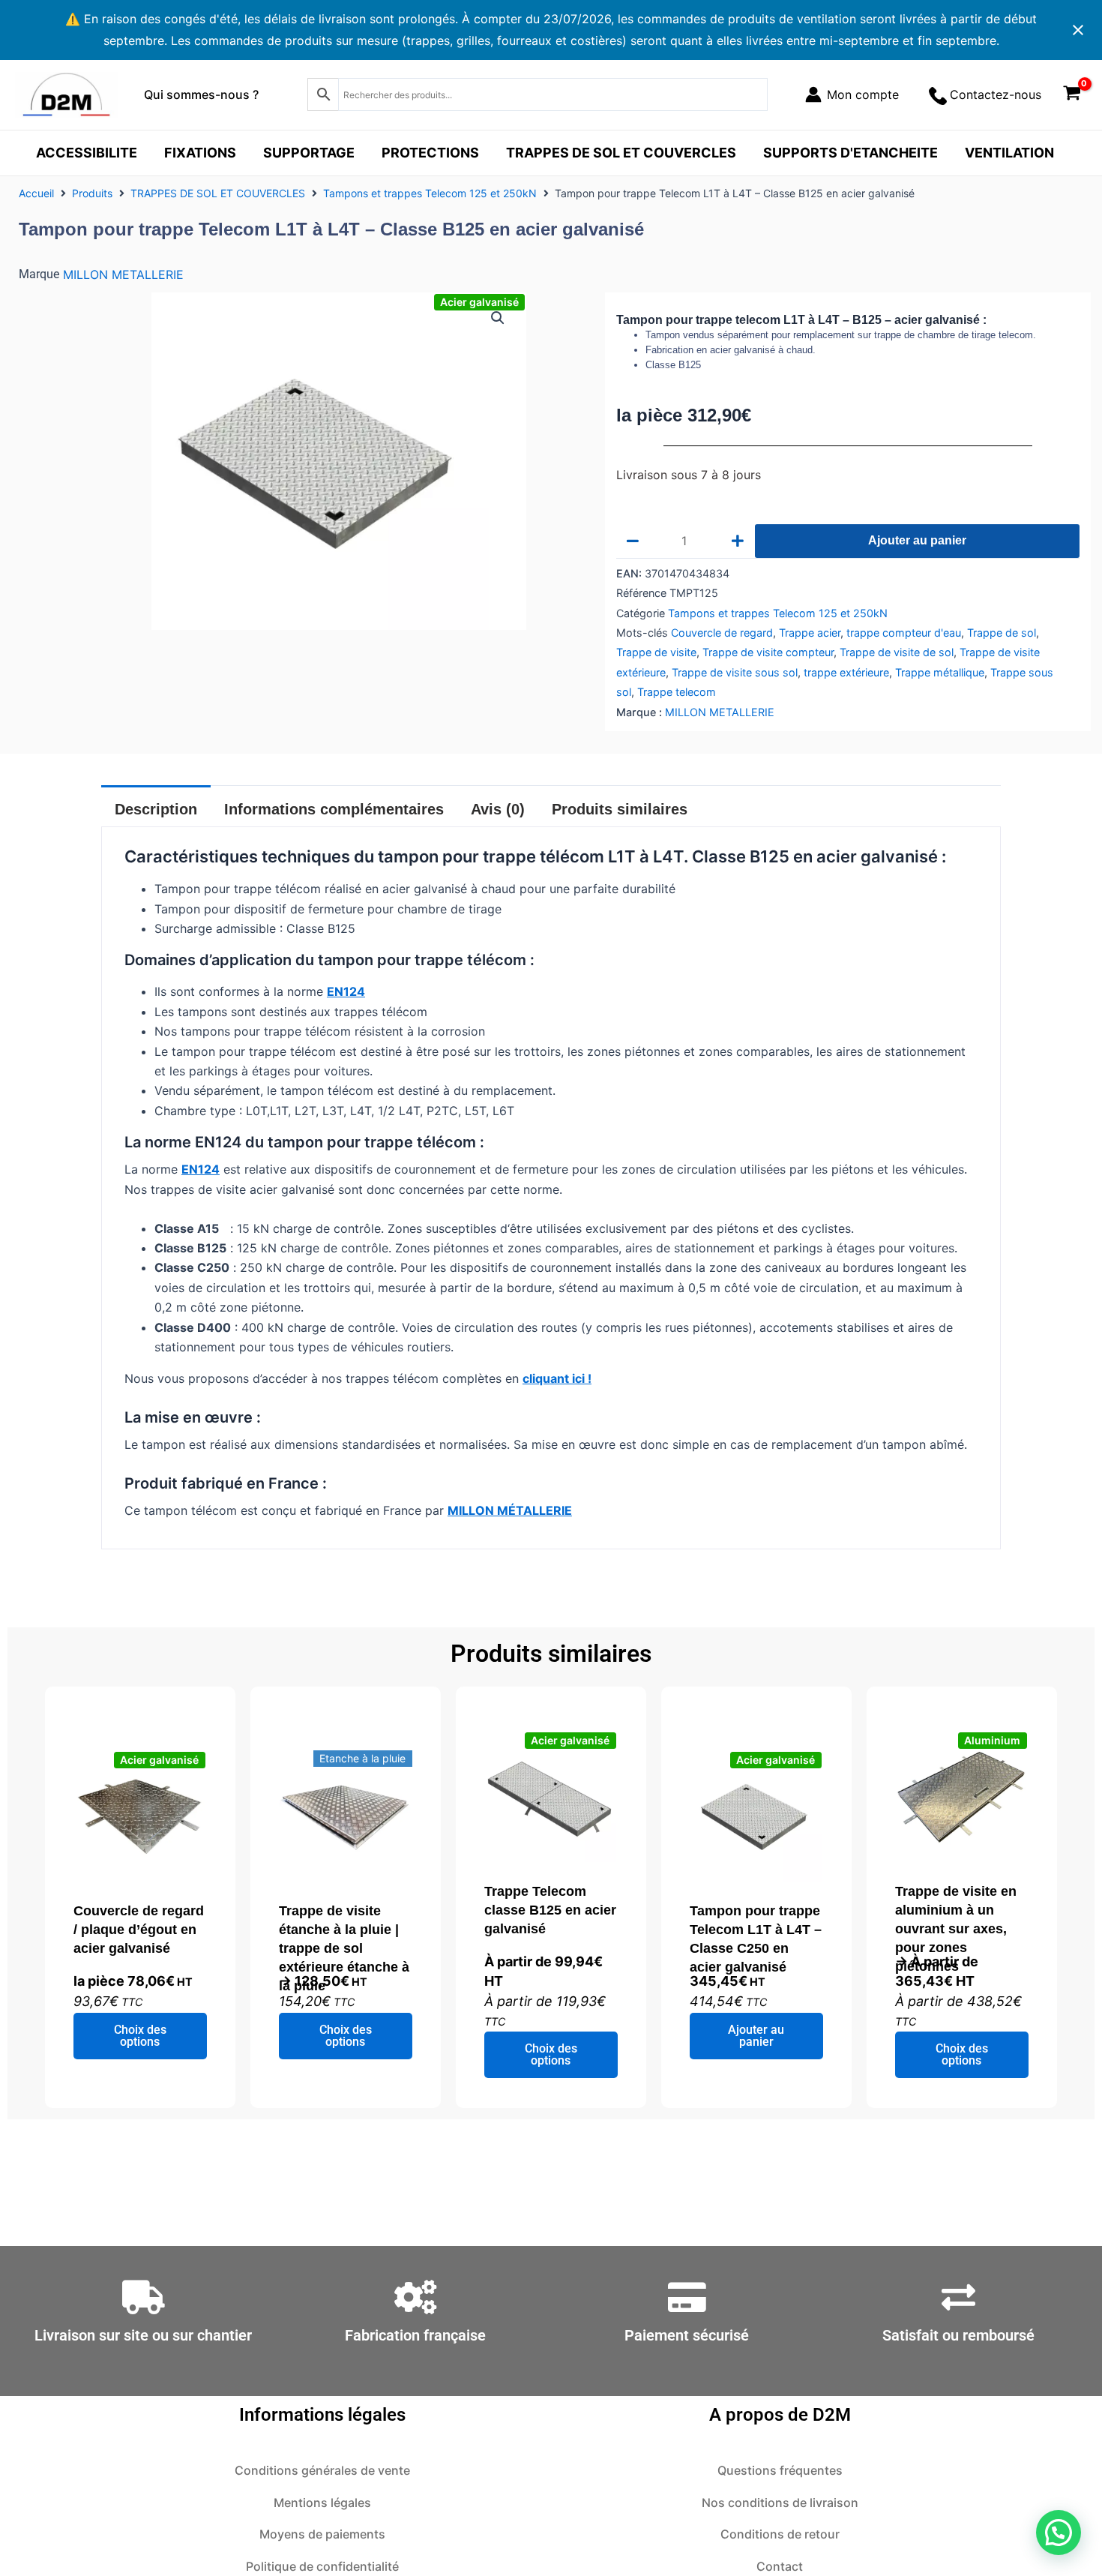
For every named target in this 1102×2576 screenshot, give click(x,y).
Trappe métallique (940, 672)
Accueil (36, 193)
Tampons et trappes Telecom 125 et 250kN (430, 193)
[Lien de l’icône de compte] (852, 94)
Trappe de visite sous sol (735, 672)
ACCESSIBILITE (87, 153)
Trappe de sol (1002, 633)
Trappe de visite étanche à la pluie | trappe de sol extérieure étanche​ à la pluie (344, 1948)
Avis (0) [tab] (498, 809)
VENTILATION (1009, 153)
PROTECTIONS (430, 153)
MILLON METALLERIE (123, 274)
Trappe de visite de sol (897, 652)
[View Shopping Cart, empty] (1072, 95)
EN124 (346, 991)
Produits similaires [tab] (620, 809)
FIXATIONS (200, 153)
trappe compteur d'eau (904, 633)
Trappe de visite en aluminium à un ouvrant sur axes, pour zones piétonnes (956, 1929)
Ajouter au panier (917, 540)
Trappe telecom (677, 692)
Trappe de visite (656, 652)
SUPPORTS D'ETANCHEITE (850, 153)
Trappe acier (810, 633)
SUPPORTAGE (309, 153)
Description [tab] (156, 809)
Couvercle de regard (722, 633)
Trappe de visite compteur (768, 652)
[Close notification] (1078, 30)
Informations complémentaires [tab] (334, 809)
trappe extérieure (846, 672)
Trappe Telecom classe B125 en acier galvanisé (550, 1910)
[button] (498, 318)
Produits (92, 193)
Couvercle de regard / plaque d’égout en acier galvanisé (139, 1930)
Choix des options (140, 2036)
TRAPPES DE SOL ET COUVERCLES (621, 153)
